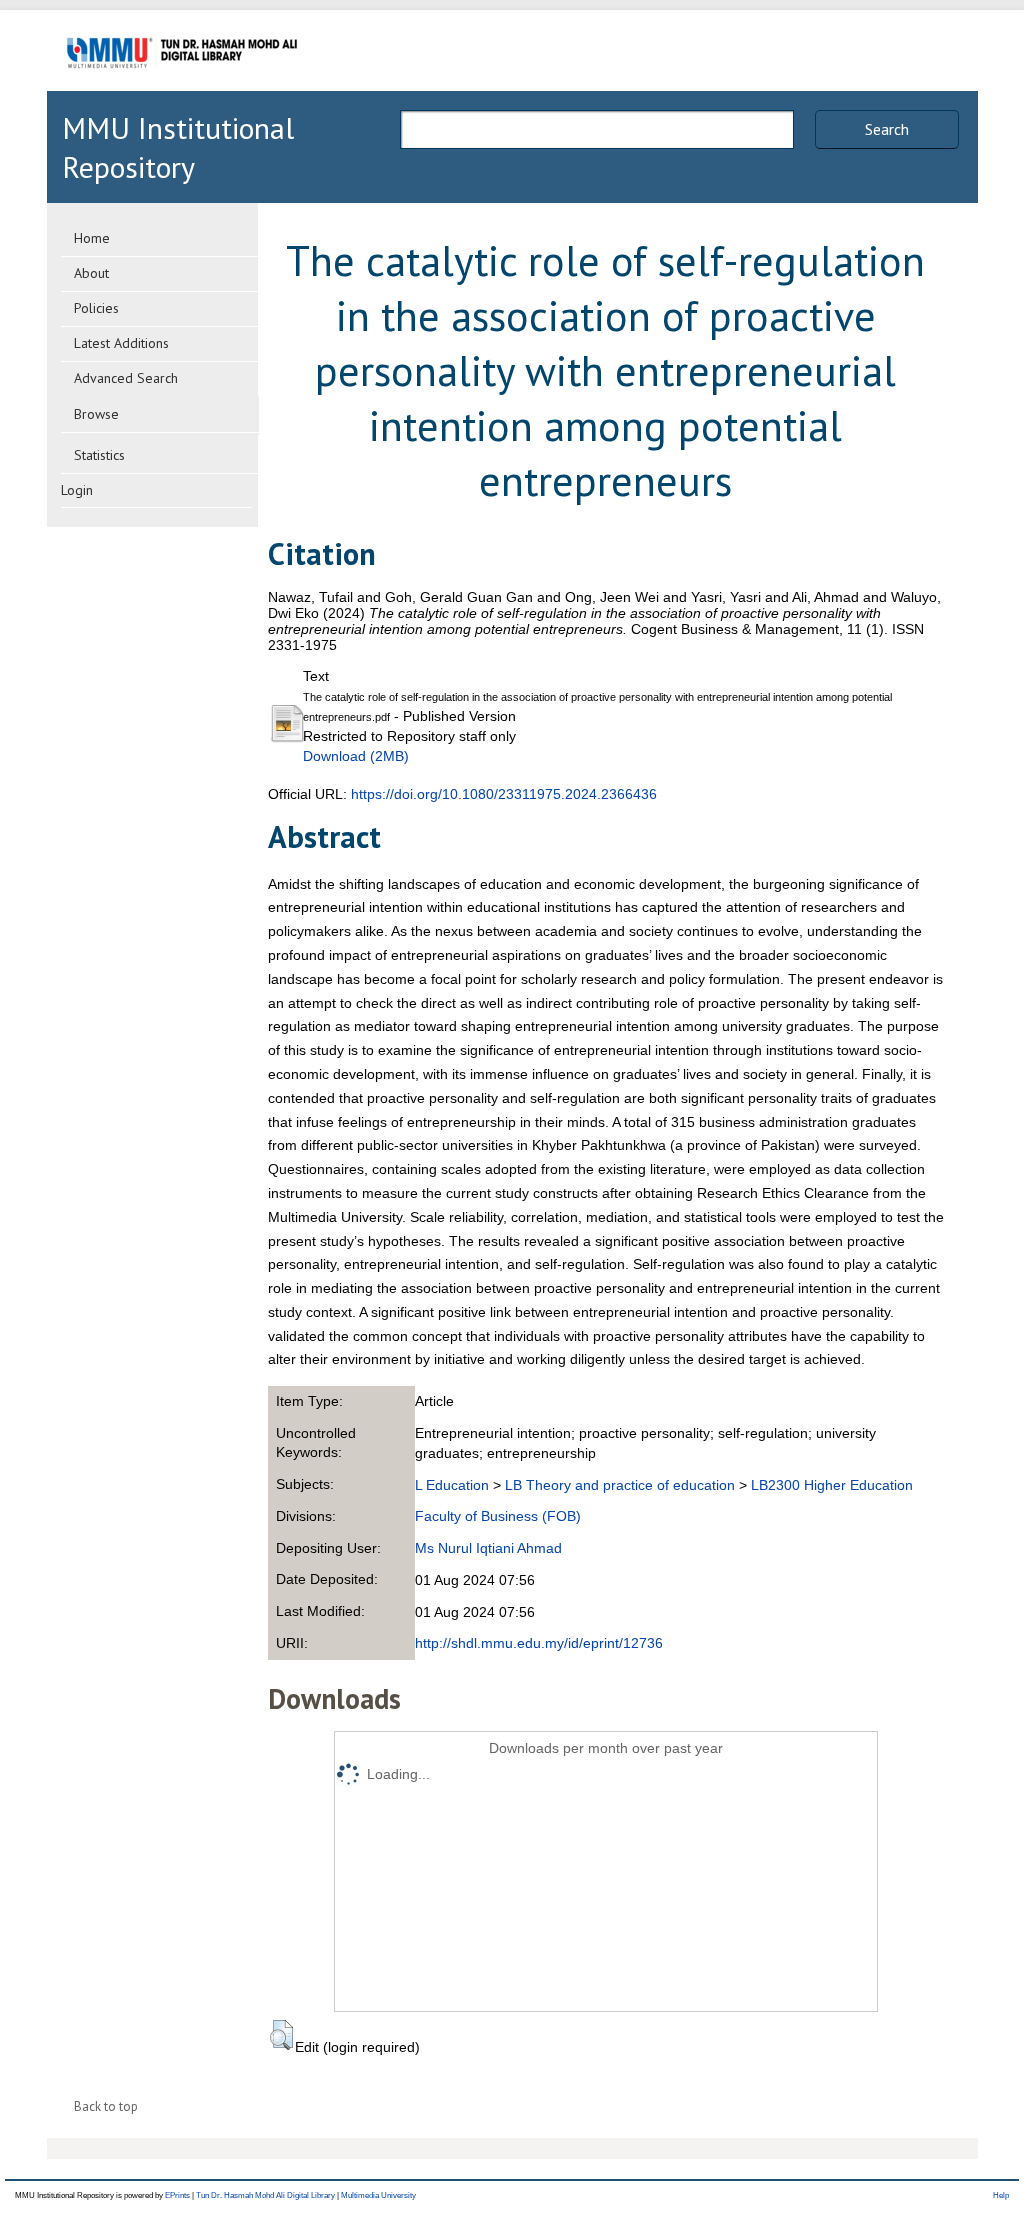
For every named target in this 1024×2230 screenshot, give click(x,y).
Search (887, 129)
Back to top (106, 2106)
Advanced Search (126, 378)
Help (1001, 2195)
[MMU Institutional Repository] (182, 87)
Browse (96, 414)
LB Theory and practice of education (620, 1485)
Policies (96, 308)
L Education (452, 1485)
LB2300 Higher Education (832, 1485)
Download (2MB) (356, 756)
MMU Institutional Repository (178, 147)
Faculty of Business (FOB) (498, 1516)
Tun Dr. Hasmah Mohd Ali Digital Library (265, 2195)
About (91, 273)
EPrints (177, 2195)
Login (77, 490)
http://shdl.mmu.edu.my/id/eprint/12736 (539, 1643)
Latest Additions (121, 343)
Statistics (99, 455)
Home (92, 238)
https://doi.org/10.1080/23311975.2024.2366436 (504, 794)
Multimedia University (378, 2195)
